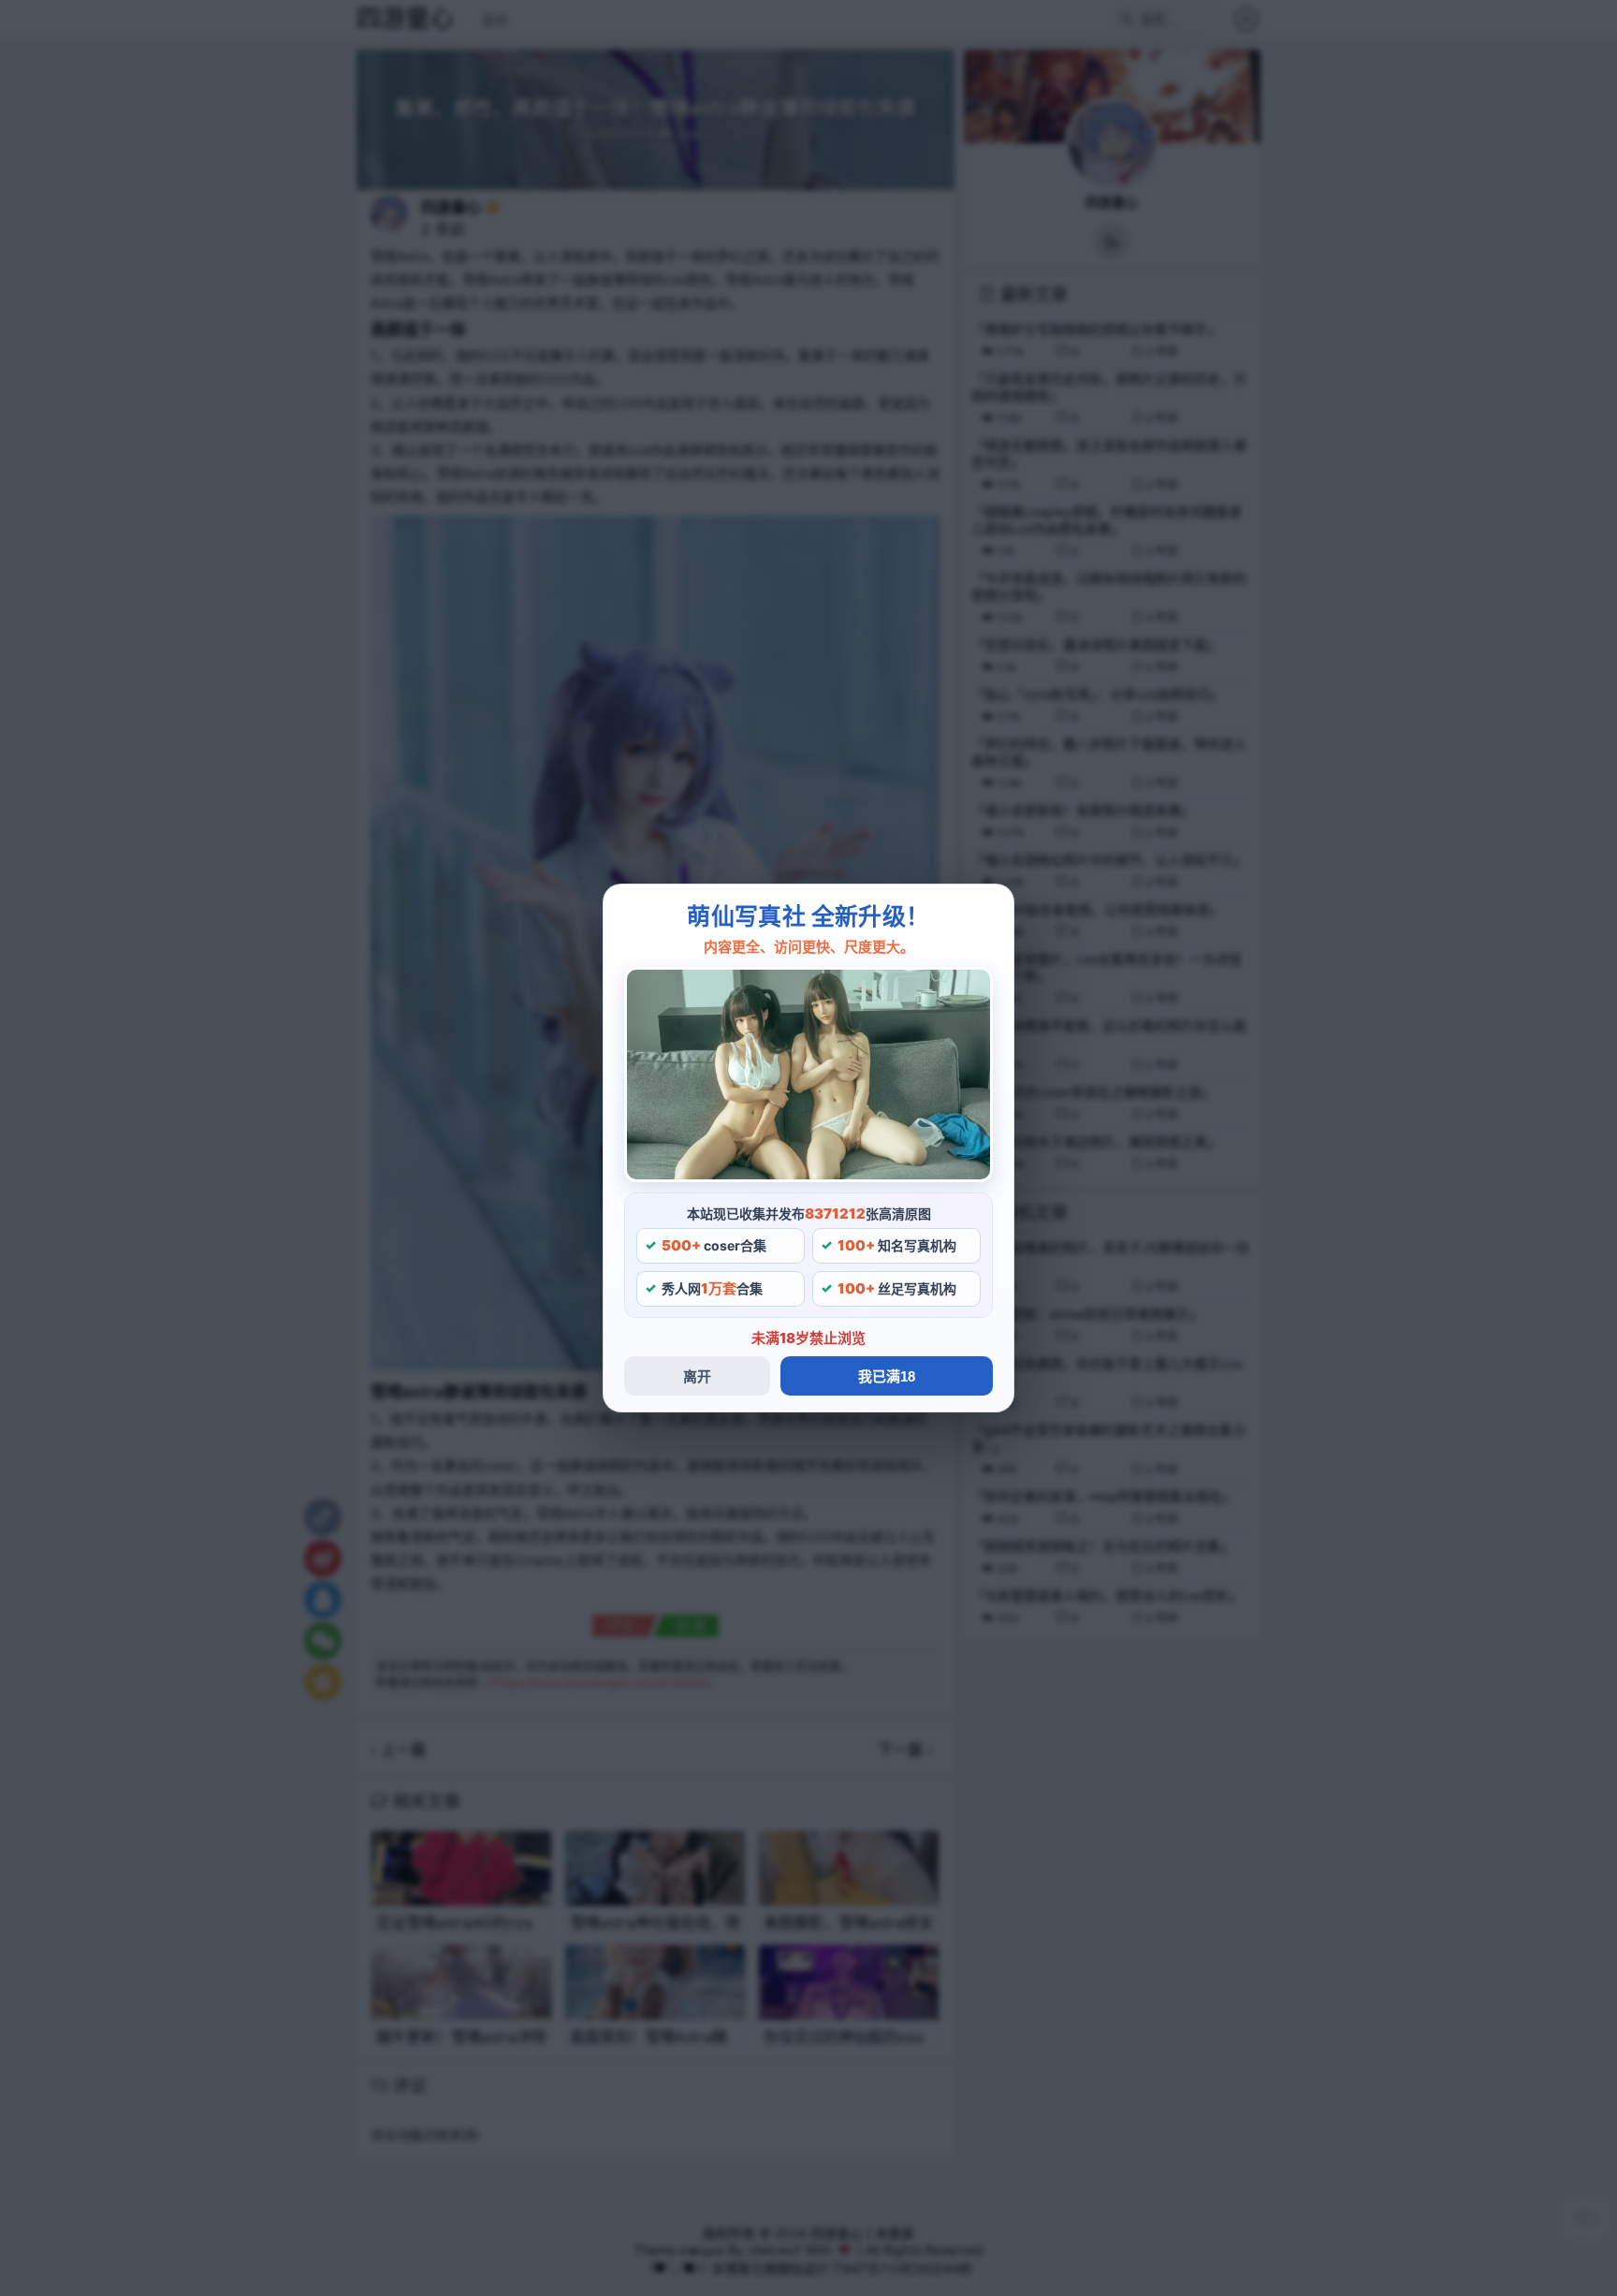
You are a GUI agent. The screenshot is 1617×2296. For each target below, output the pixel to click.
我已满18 (887, 1376)
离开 (697, 1376)
